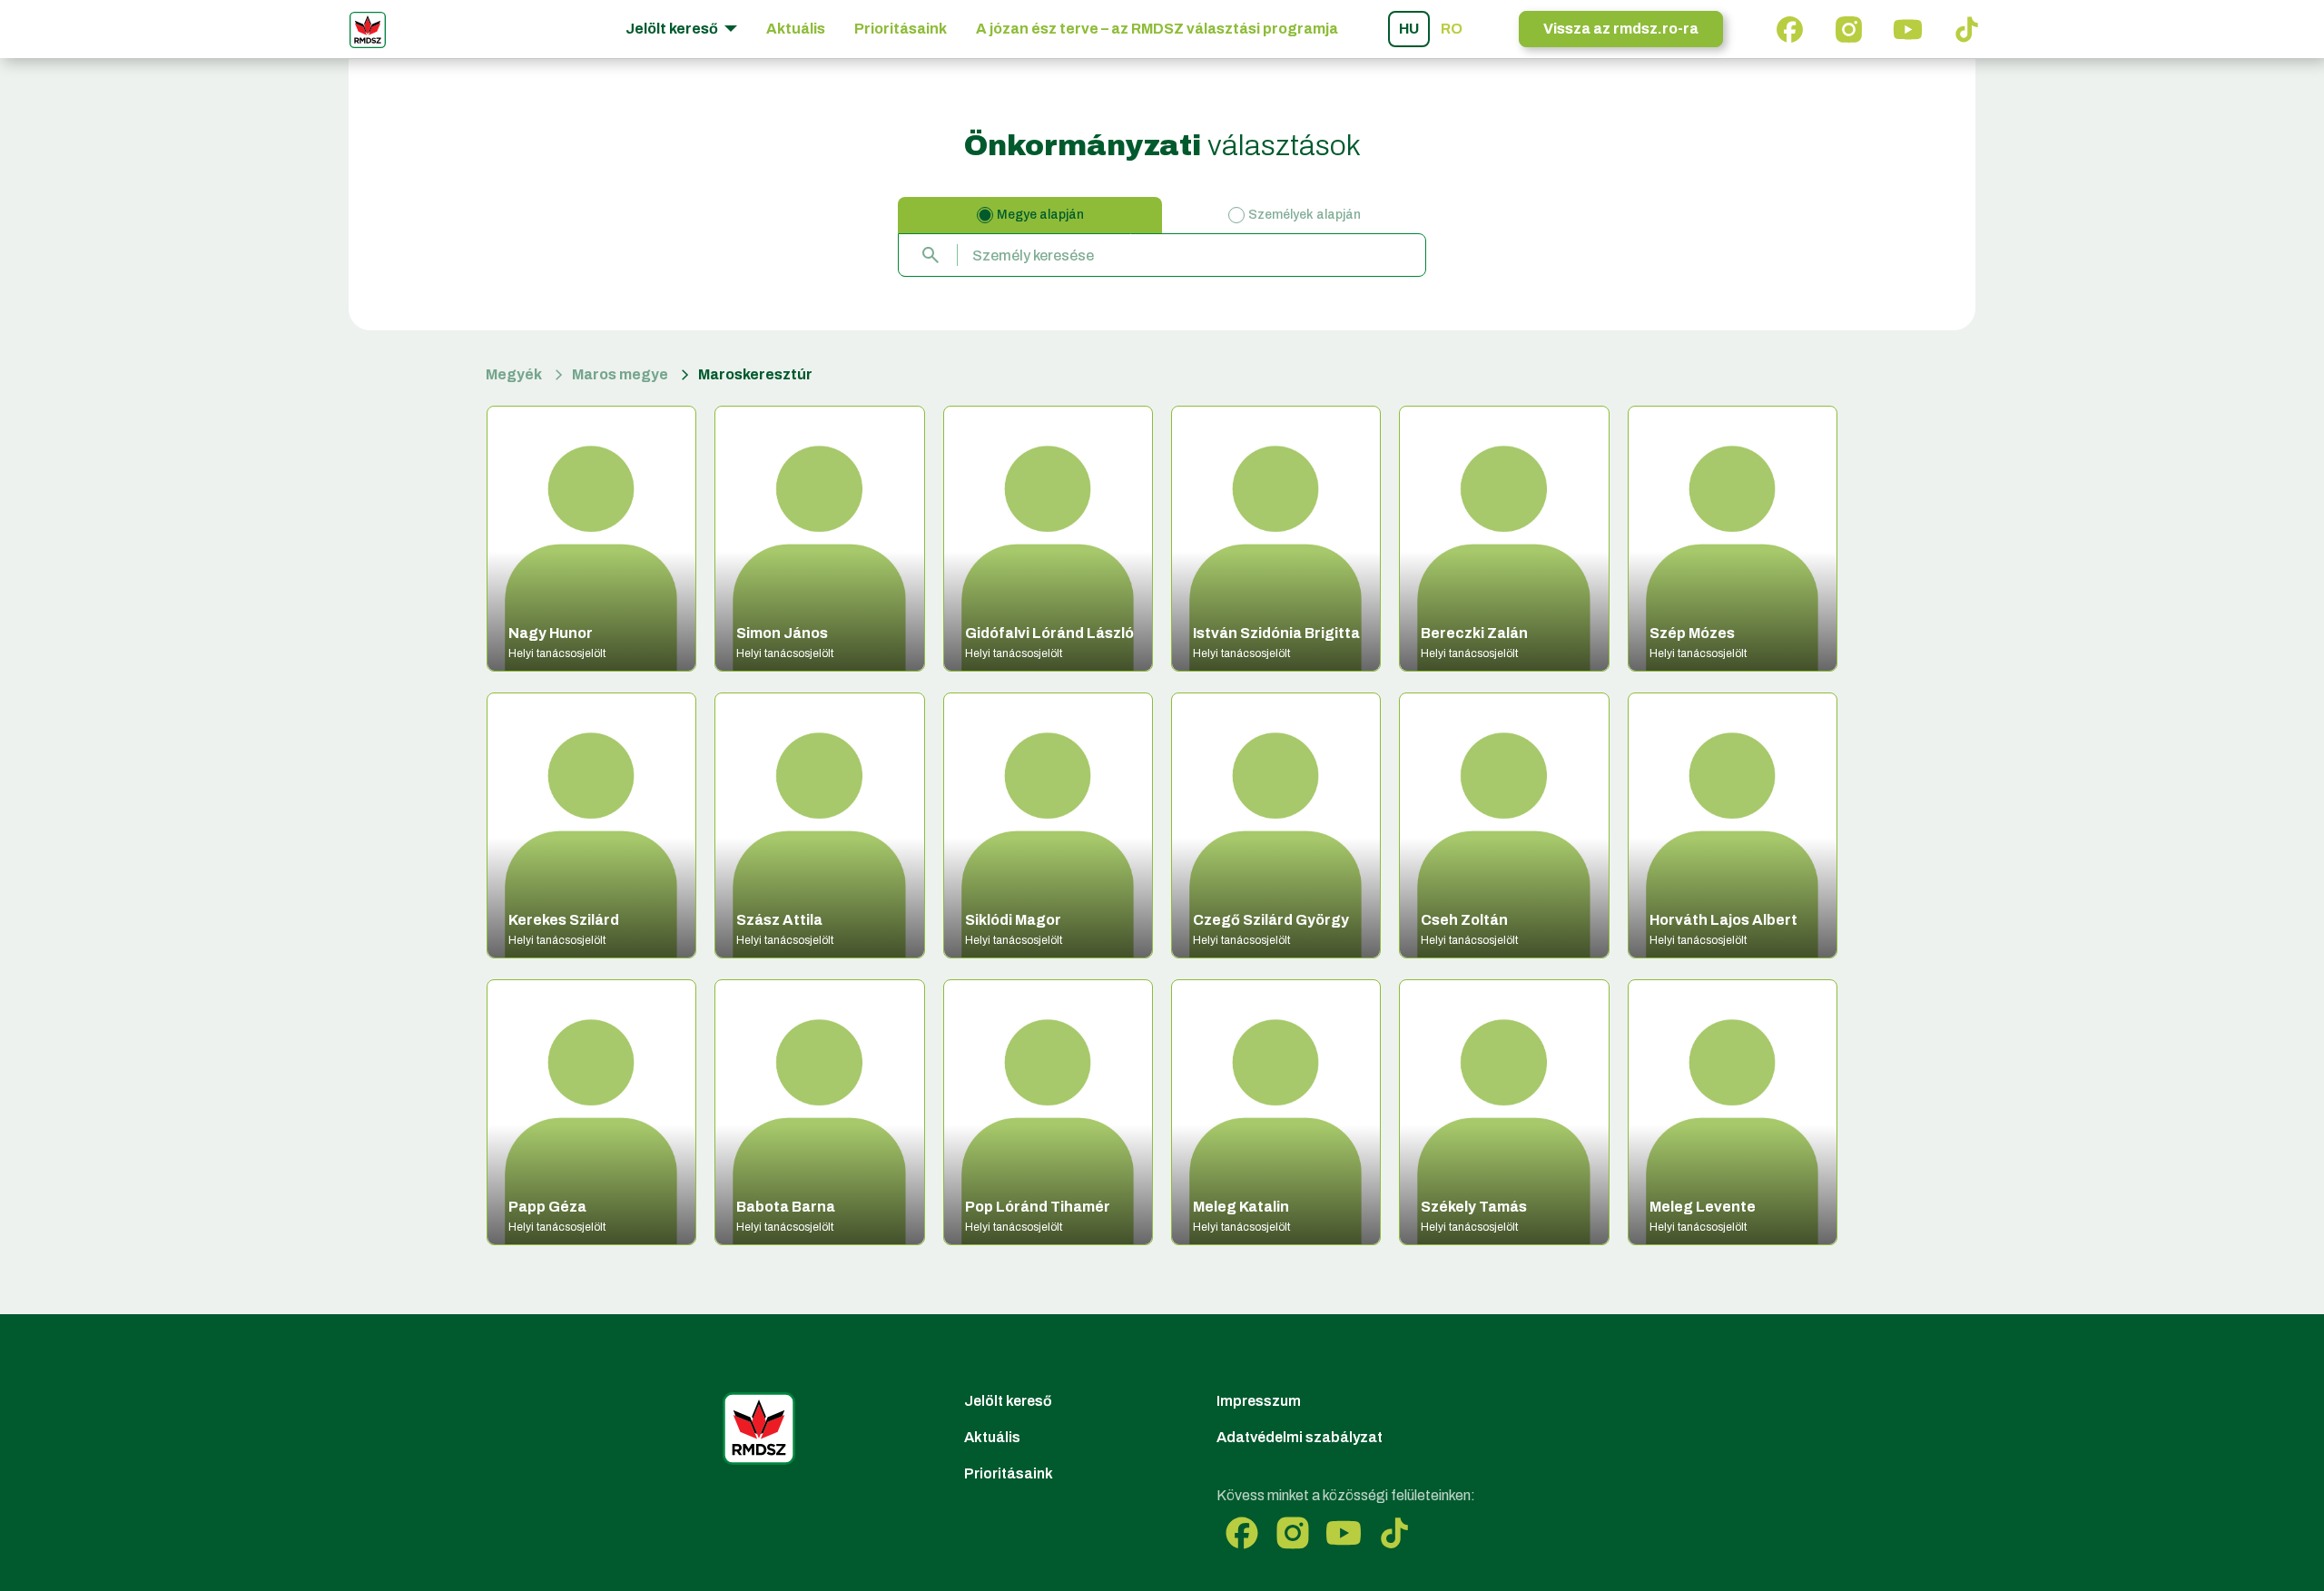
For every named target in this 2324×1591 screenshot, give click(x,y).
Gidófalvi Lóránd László (1049, 633)
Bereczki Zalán (1474, 633)
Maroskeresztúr (755, 374)
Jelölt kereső (1008, 1401)
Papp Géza (547, 1207)
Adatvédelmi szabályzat (1300, 1437)
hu (1409, 29)
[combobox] (1162, 255)
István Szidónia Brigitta (1276, 633)
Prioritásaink (901, 29)
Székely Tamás (1474, 1207)
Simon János (782, 633)
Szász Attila (779, 920)
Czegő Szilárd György (1271, 920)
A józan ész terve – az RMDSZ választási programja (1157, 29)
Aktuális (796, 29)
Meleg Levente (1703, 1207)
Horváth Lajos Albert (1723, 920)
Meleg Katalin (1241, 1207)
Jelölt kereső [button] (673, 29)
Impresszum (1259, 1401)
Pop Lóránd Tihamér (1038, 1207)
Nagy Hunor (551, 633)
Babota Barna (786, 1207)
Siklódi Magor (1013, 920)
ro (1452, 29)
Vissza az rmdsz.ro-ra (1621, 29)
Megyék (514, 374)
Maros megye (620, 374)
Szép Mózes (1692, 633)
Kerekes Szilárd (564, 920)
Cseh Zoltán (1464, 920)
